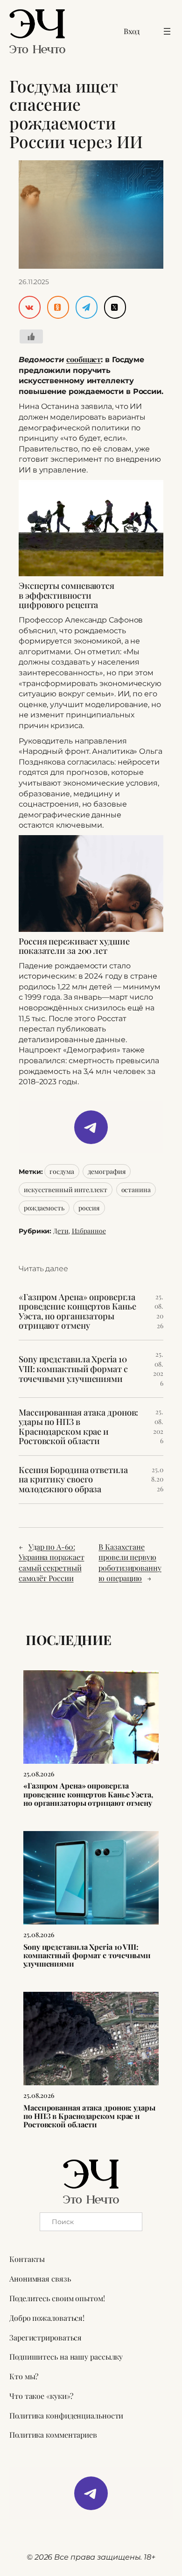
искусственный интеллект (66, 1190)
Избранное (89, 1231)
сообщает (84, 359)
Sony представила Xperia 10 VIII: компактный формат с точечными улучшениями (73, 1369)
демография (107, 1171)
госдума (62, 1171)
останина (136, 1190)
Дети (61, 1231)
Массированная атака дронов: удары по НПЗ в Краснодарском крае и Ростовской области (78, 1427)
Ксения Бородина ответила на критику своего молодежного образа (73, 1480)
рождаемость (44, 1208)
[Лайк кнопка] (31, 336)
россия (89, 1208)
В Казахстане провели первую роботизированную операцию (130, 1563)
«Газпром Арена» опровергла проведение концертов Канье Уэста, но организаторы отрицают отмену (77, 1311)
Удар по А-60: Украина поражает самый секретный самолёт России (51, 1563)
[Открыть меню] (167, 31)
